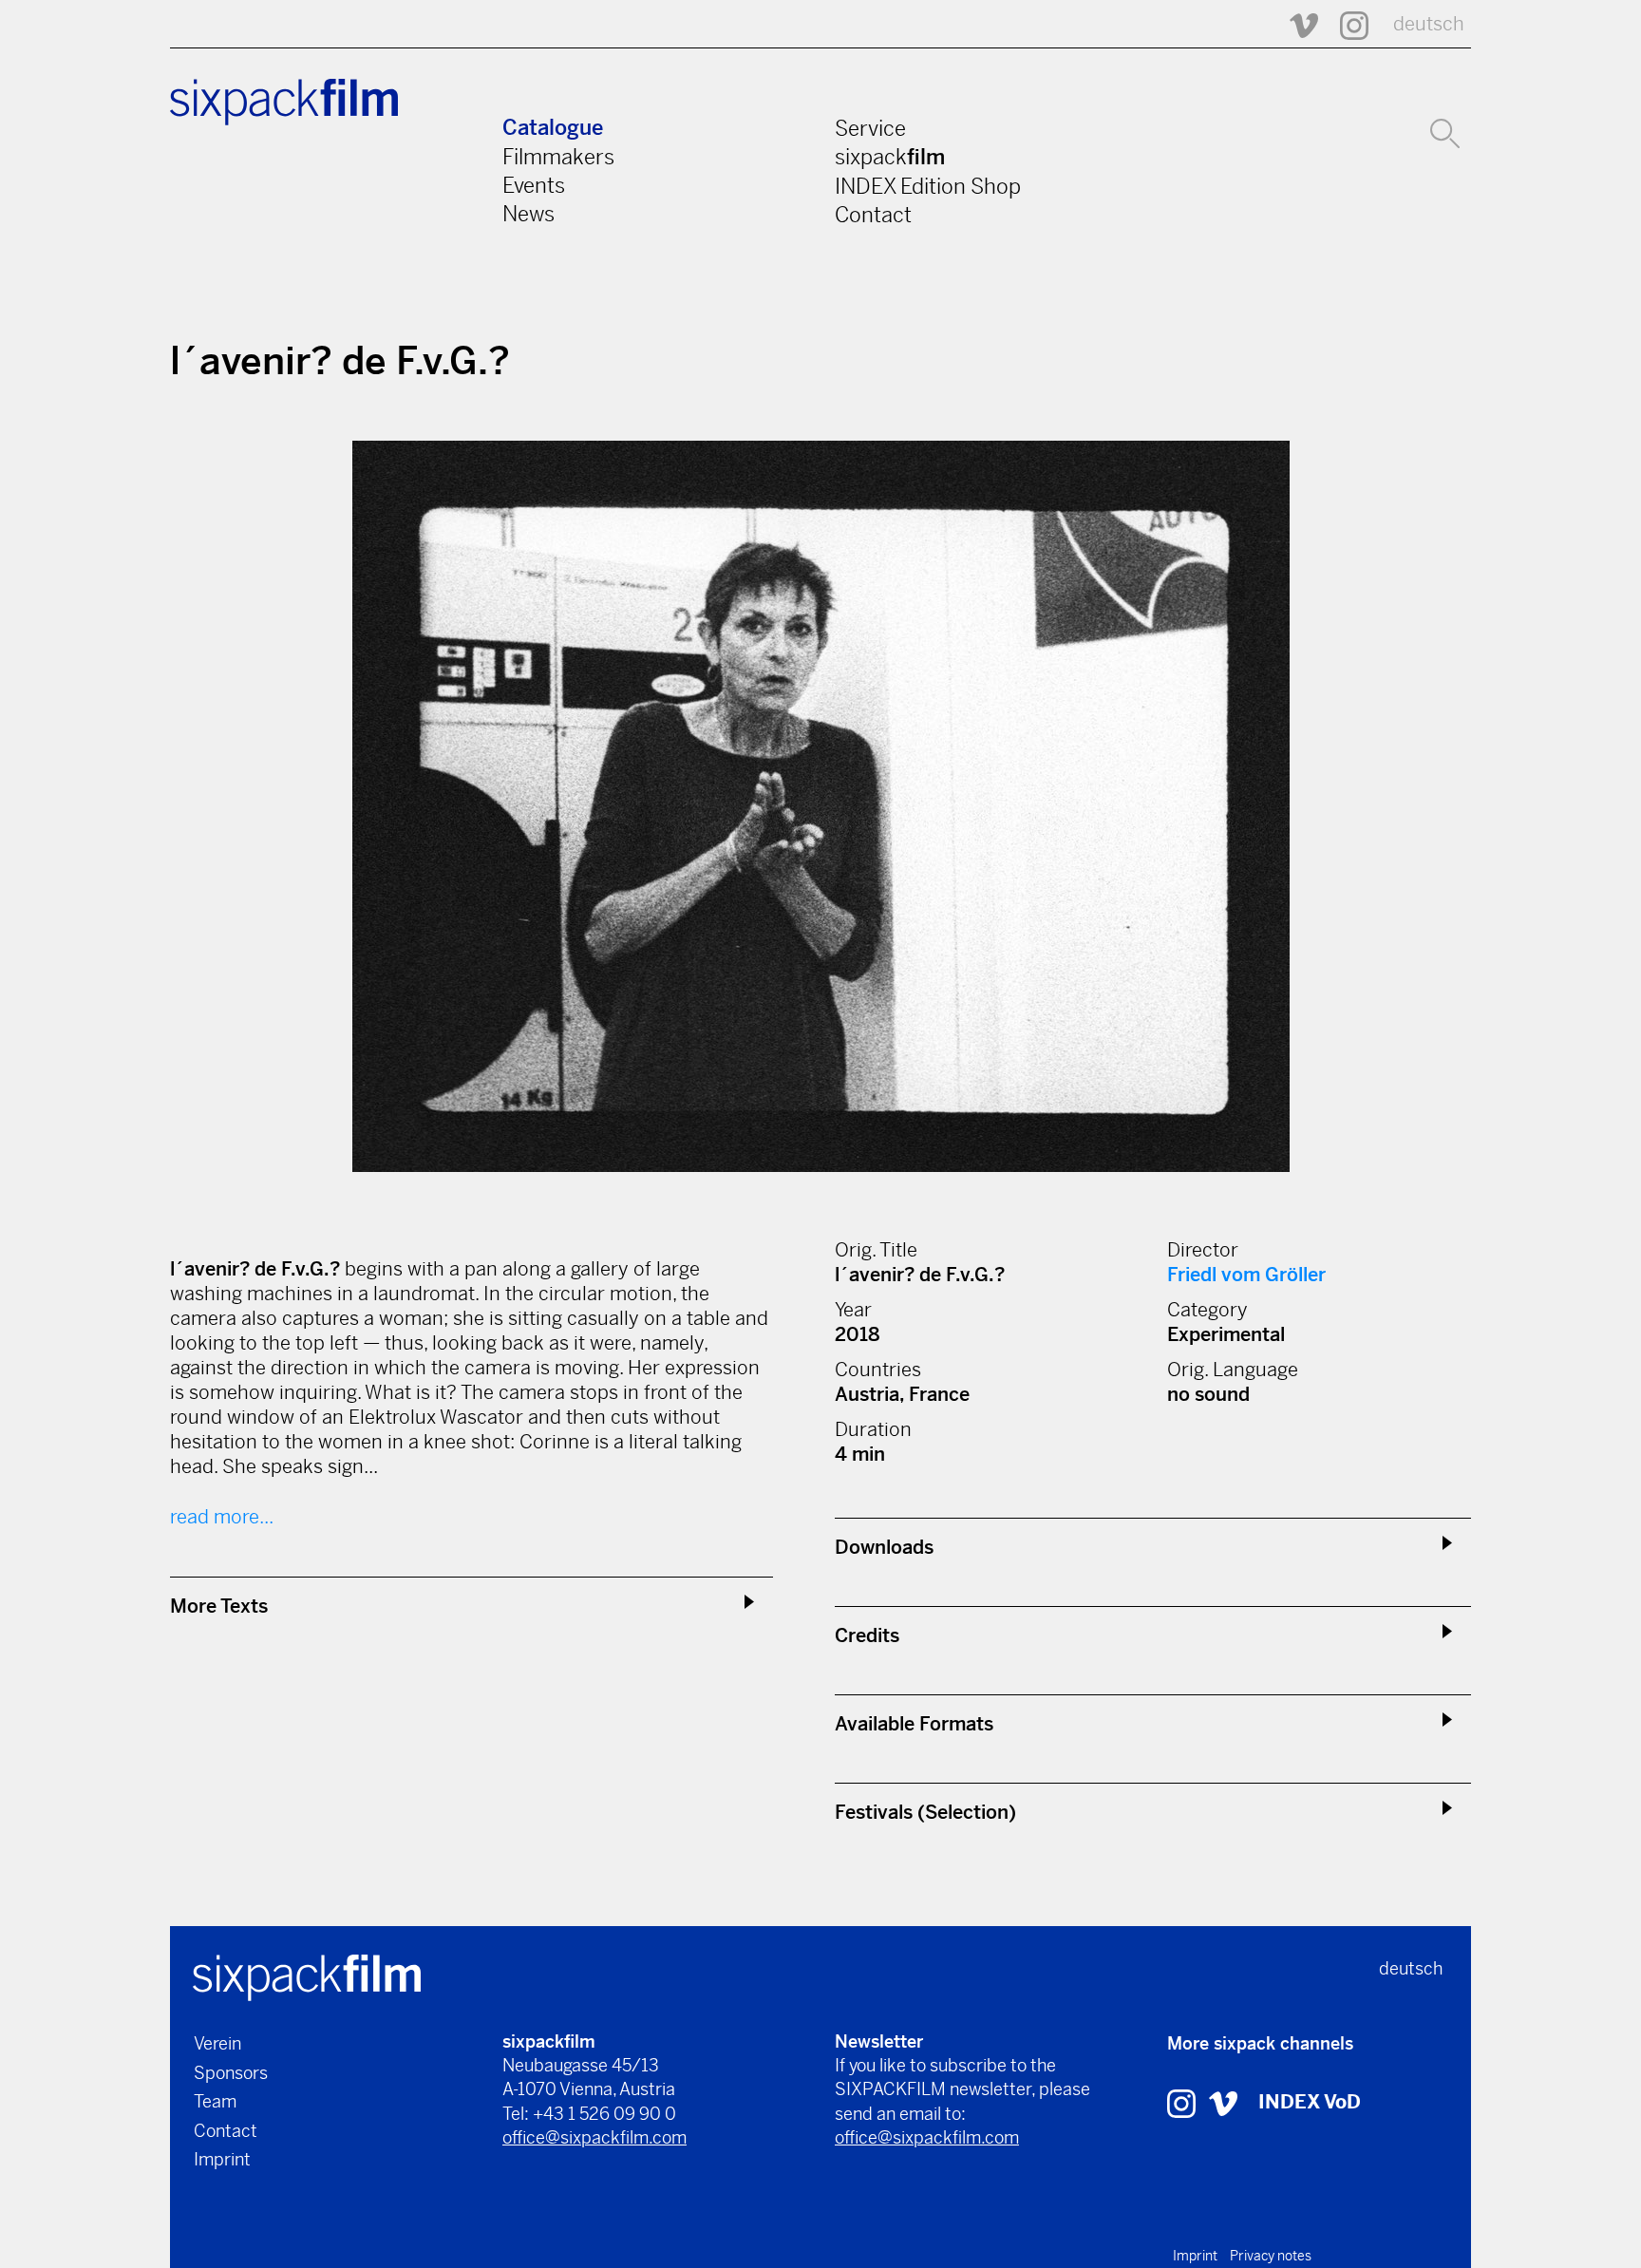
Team (215, 2101)
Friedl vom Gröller (1246, 1275)
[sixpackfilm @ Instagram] (1346, 24)
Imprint (222, 2159)
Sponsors (231, 2073)
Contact (873, 215)
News (528, 214)
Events (534, 185)
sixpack (890, 157)
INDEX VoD (1310, 2102)
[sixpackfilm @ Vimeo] (1295, 24)
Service (870, 128)
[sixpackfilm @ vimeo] (1223, 2102)
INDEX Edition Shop (928, 186)
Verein (217, 2043)
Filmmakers (558, 157)
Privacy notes (1271, 2256)
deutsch (1429, 24)
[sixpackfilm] (307, 1976)
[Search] (1445, 131)
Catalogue (553, 128)
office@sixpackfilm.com (594, 2137)
